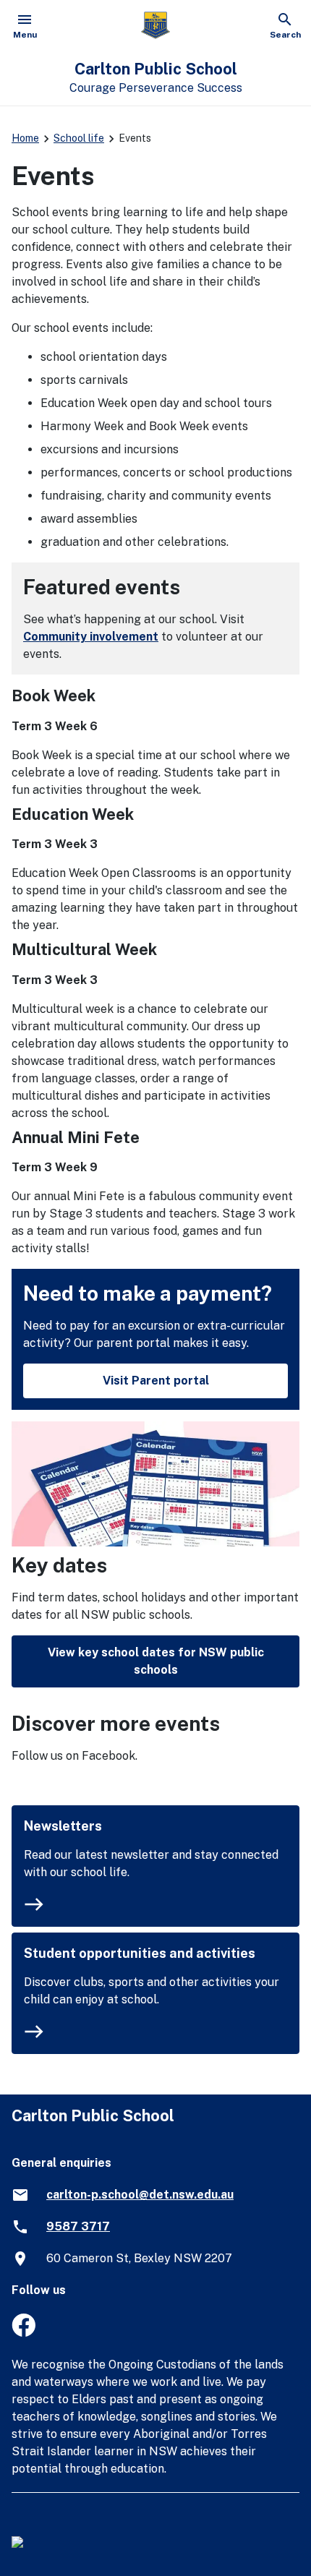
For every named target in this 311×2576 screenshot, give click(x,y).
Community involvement (91, 637)
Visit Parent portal (156, 1381)
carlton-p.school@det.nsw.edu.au (140, 2195)
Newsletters (63, 1826)
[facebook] (24, 2333)
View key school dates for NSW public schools (156, 1661)
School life (79, 138)
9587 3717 (78, 2226)
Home (25, 138)
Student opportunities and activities (140, 1953)
